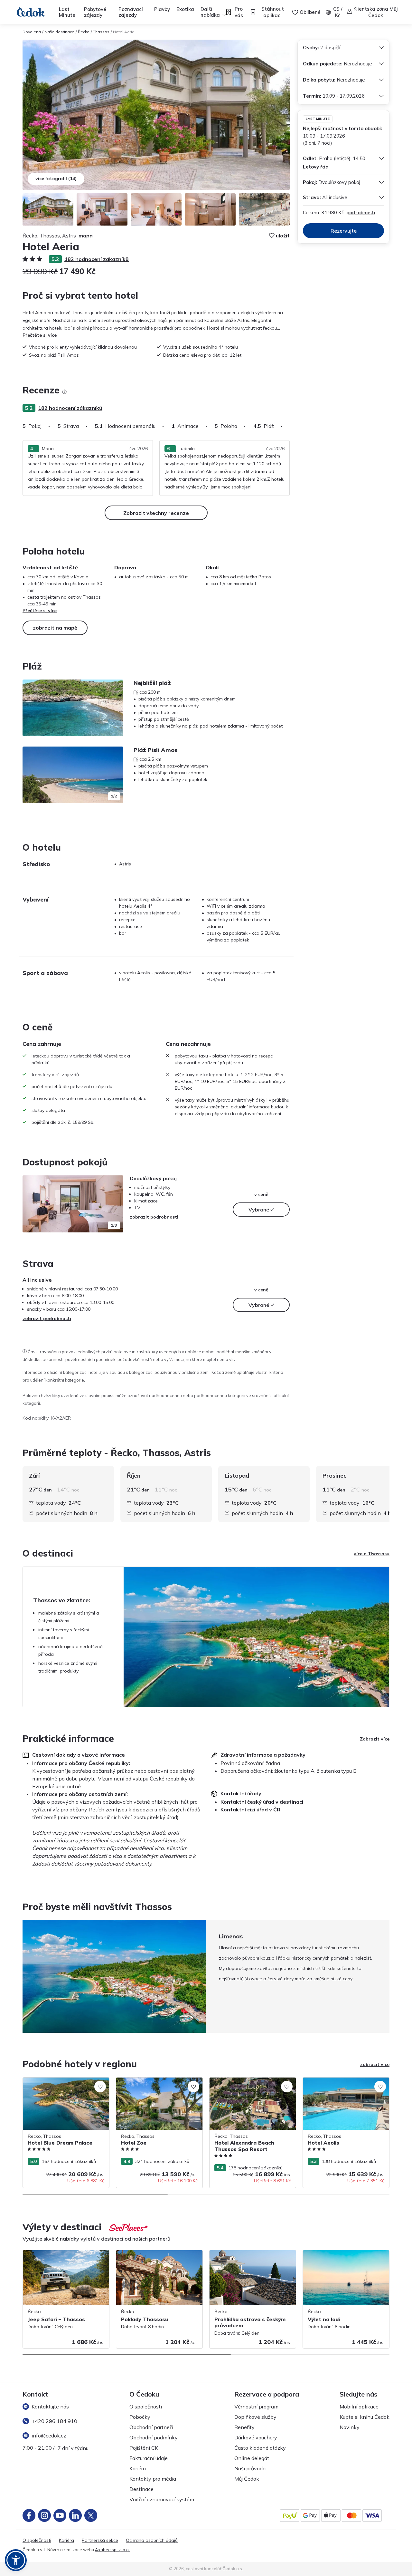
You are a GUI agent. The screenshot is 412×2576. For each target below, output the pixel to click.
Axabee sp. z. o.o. (112, 2550)
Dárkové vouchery (256, 2437)
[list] (64, 392)
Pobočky (140, 2417)
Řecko (84, 32)
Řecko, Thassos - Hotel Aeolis (335, 2081)
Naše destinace (59, 32)
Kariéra (138, 2468)
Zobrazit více (375, 1739)
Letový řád (316, 167)
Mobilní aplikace (359, 2407)
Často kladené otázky (260, 2448)
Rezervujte (344, 231)
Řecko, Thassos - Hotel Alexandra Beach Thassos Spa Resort (246, 2084)
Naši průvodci (250, 2468)
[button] (16, 2560)
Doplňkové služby (255, 2417)
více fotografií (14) (56, 178)
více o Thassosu (372, 1554)
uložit (283, 236)
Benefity (244, 2427)
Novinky (350, 2427)
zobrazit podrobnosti (154, 1217)
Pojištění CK (144, 2448)
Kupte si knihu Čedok (365, 2417)
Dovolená (32, 32)
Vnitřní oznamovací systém (162, 2499)
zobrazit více (375, 2064)
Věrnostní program (256, 2407)
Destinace (141, 2489)
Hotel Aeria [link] (124, 32)
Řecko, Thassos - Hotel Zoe (146, 2081)
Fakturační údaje (149, 2458)
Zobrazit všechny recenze (156, 513)
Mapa (86, 236)
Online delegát (252, 2458)
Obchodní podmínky (154, 2437)
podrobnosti (361, 212)
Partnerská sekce (100, 2540)
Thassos (101, 32)
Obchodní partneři (151, 2427)
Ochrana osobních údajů (152, 2540)
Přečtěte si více (40, 335)
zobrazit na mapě (55, 628)
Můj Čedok (247, 2479)
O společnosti (146, 2407)
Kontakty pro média (153, 2479)
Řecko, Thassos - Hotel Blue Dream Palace (60, 2084)
